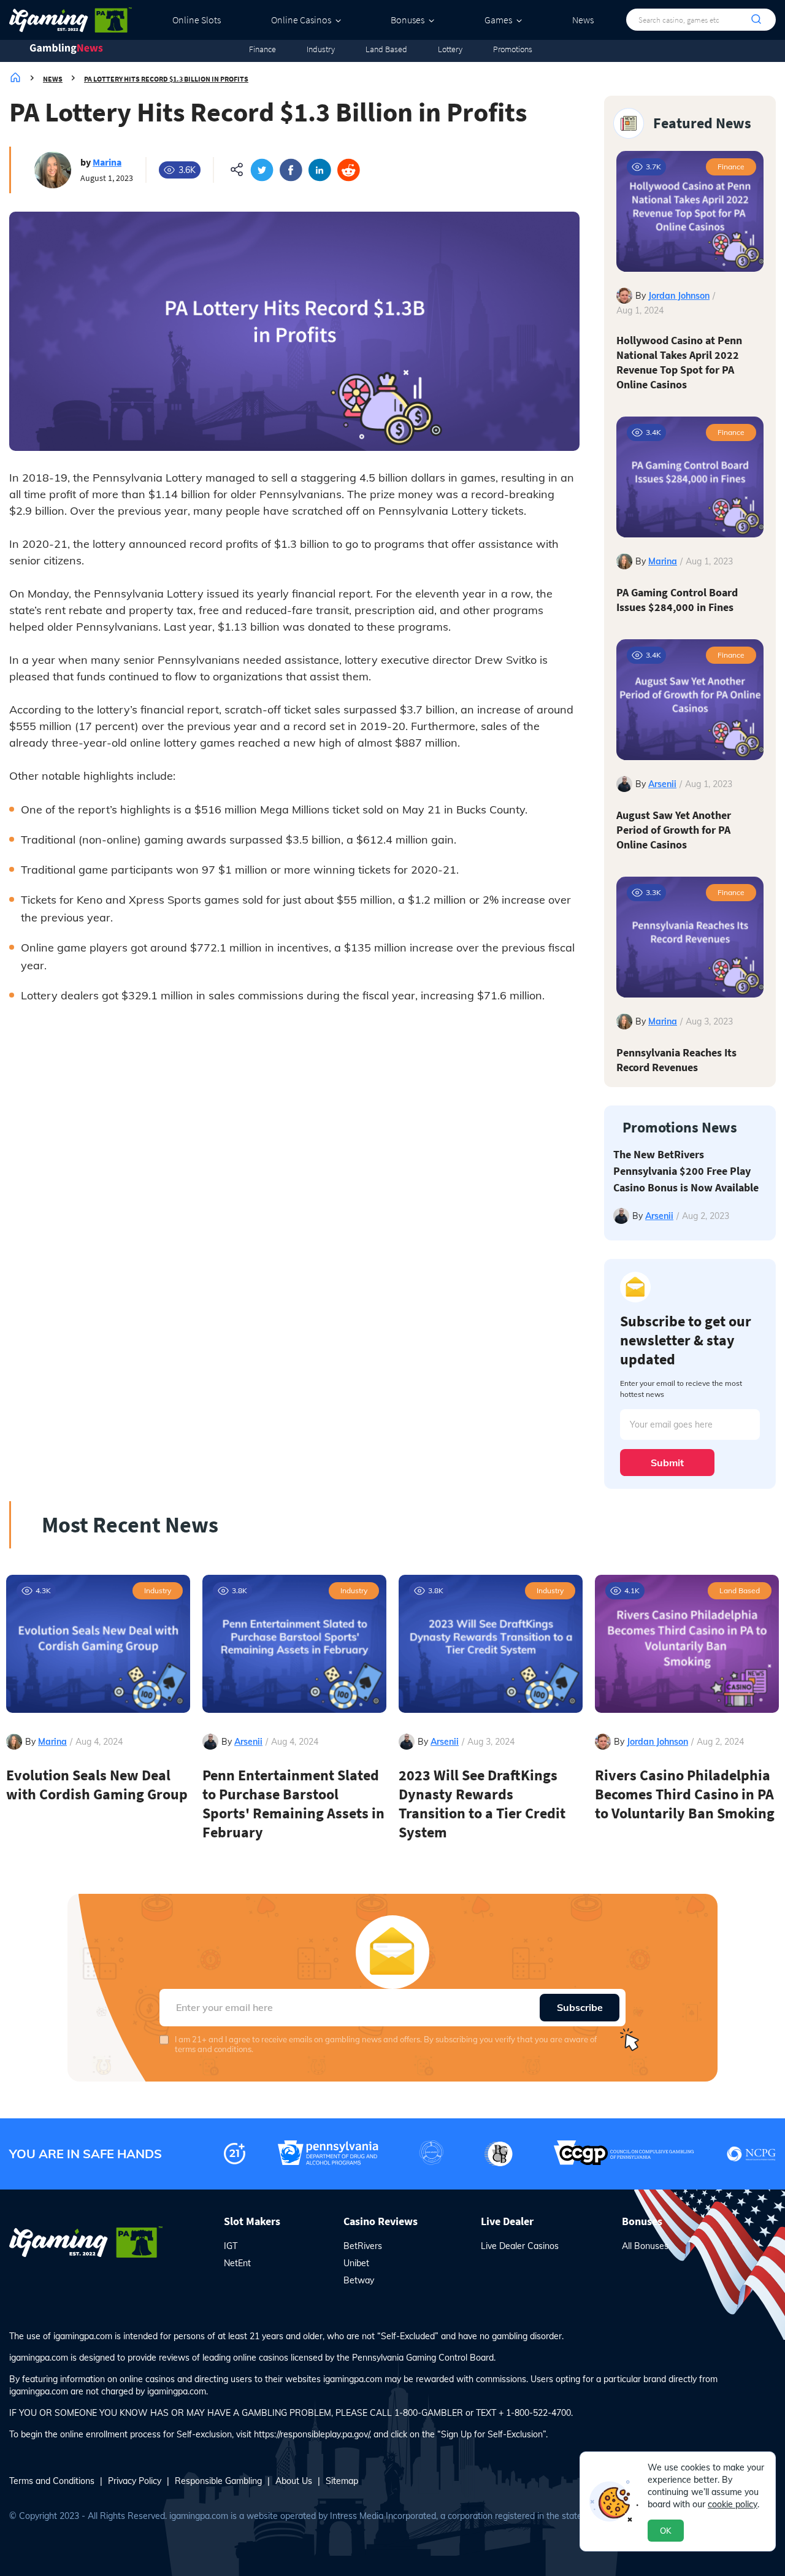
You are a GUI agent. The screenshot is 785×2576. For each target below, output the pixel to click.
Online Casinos (301, 20)
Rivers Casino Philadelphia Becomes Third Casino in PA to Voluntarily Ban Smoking (685, 1794)
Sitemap (342, 2481)
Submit (667, 1463)
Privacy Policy (135, 2481)
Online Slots (197, 20)
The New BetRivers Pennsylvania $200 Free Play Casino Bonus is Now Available (686, 1171)
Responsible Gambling (218, 2481)
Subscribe (580, 2007)
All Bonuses (645, 2246)
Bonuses (408, 20)
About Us (294, 2481)
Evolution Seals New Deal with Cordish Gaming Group (97, 1785)
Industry (321, 49)
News (583, 20)
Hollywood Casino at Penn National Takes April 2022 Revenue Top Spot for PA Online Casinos (679, 362)
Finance (262, 49)
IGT (231, 2246)
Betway (359, 2280)
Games (498, 20)
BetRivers (363, 2246)
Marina (107, 162)
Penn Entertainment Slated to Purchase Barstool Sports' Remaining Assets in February (293, 1804)
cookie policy (733, 2504)
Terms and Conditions (52, 2481)
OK (666, 2531)
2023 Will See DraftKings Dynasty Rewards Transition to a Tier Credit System (482, 1804)
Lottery (450, 49)
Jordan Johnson (679, 296)
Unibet (356, 2263)
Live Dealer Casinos (520, 2246)
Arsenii (662, 784)
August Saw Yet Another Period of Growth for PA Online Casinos (674, 830)
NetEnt (237, 2263)
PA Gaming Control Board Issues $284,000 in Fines (677, 600)
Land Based (386, 49)
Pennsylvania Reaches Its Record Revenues (676, 1060)
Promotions (513, 49)
